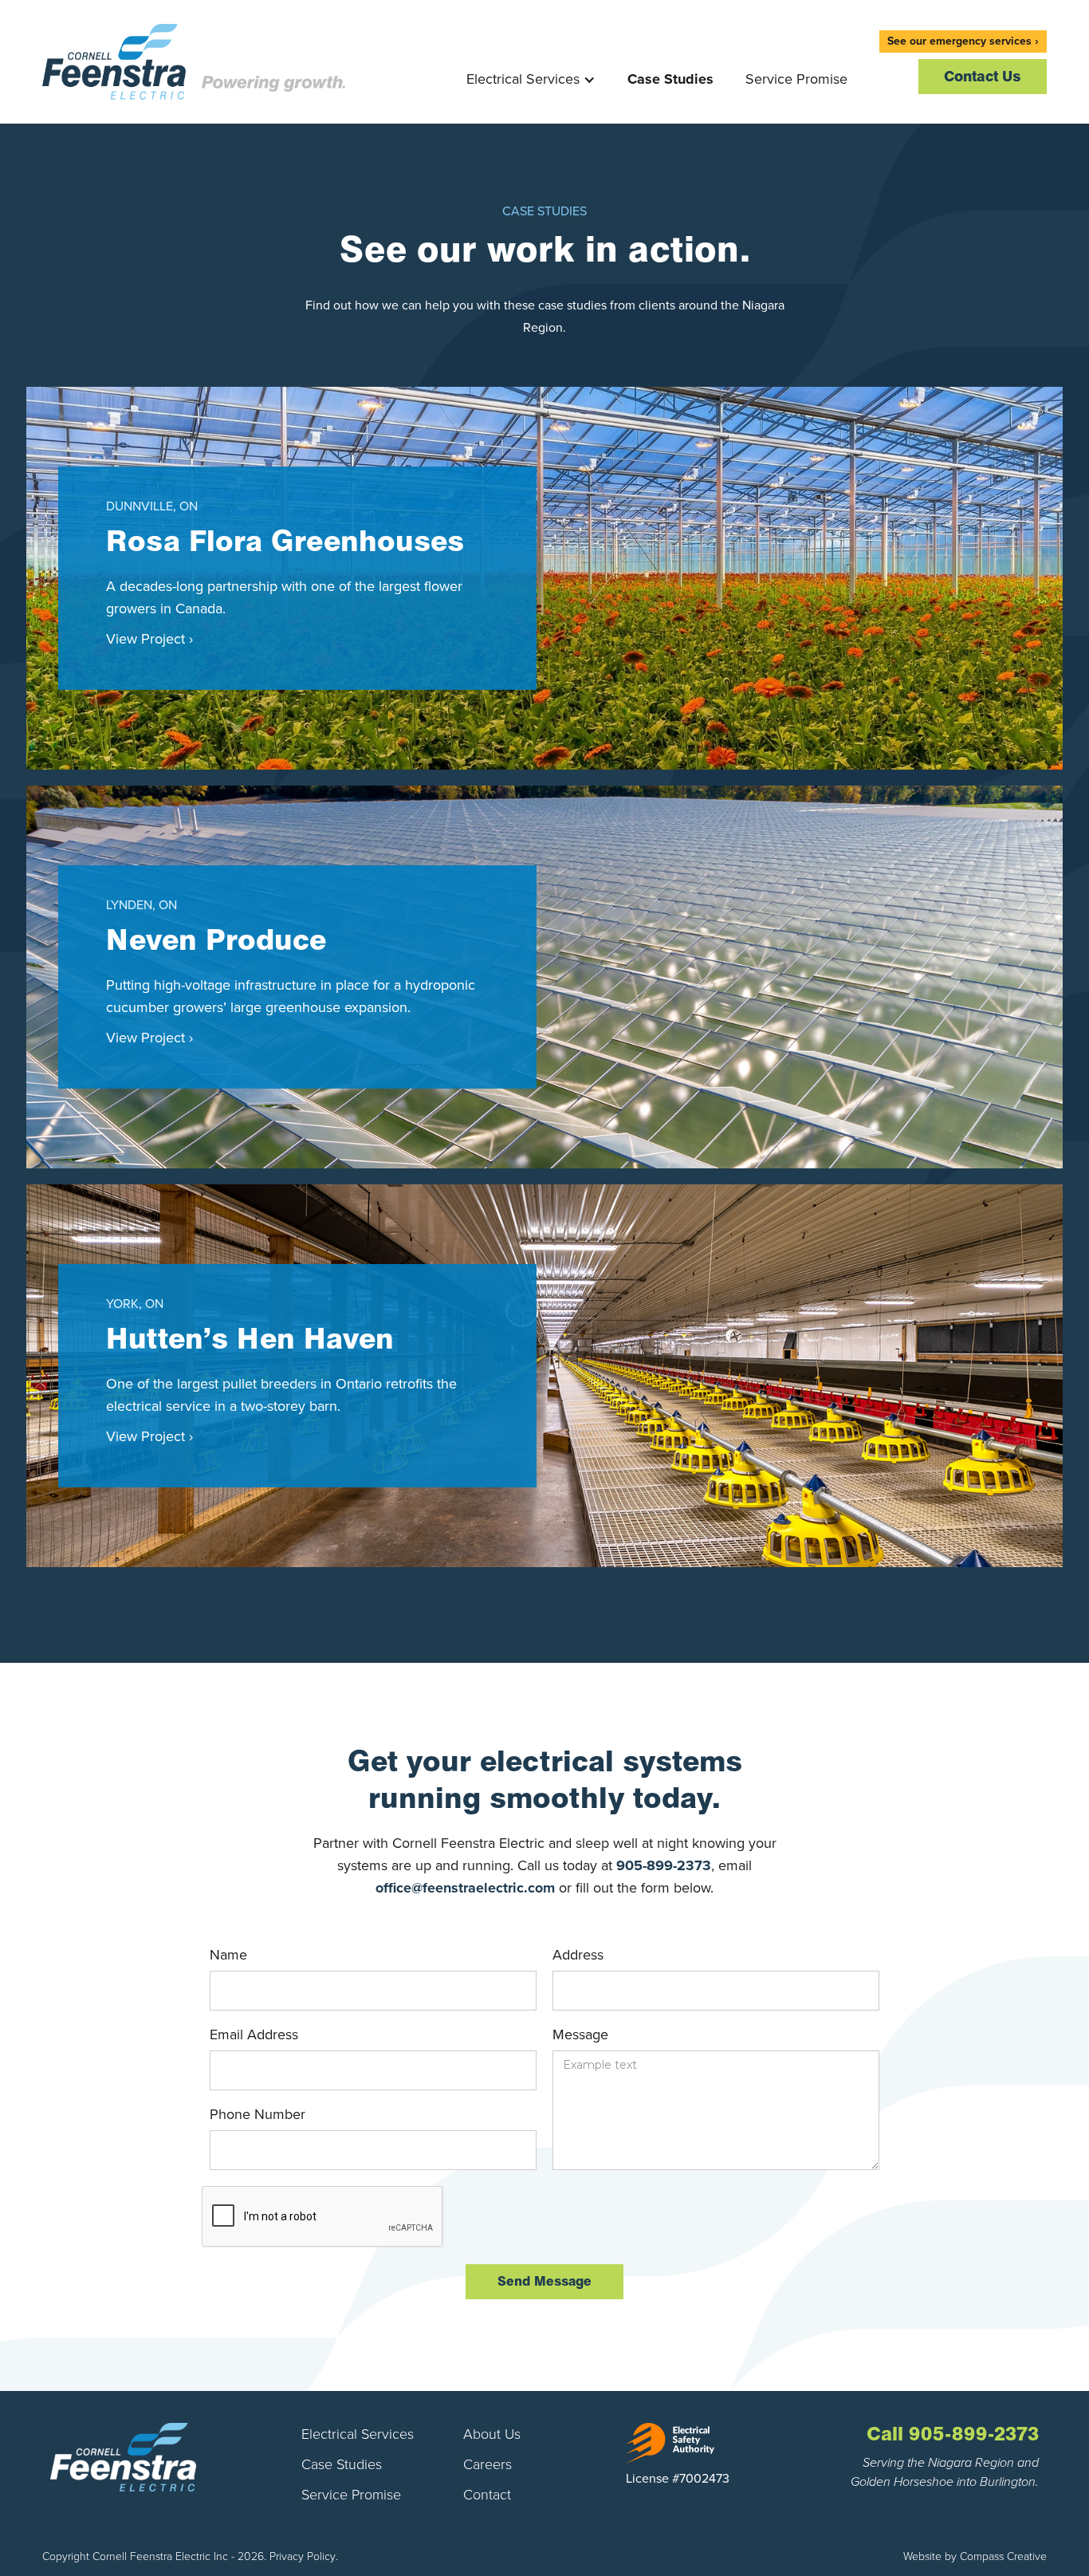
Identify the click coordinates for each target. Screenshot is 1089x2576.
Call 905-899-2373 (953, 2434)
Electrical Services (358, 2434)
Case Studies (670, 79)
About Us (492, 2434)
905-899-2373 (664, 1865)
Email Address (254, 2034)
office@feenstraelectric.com (465, 1888)
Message (580, 2034)
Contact (487, 2495)
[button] (531, 65)
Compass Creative (1003, 2556)
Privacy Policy (303, 2556)
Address (578, 1955)
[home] (194, 62)
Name (228, 1955)
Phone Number (258, 2114)
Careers (487, 2464)
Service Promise (796, 79)
